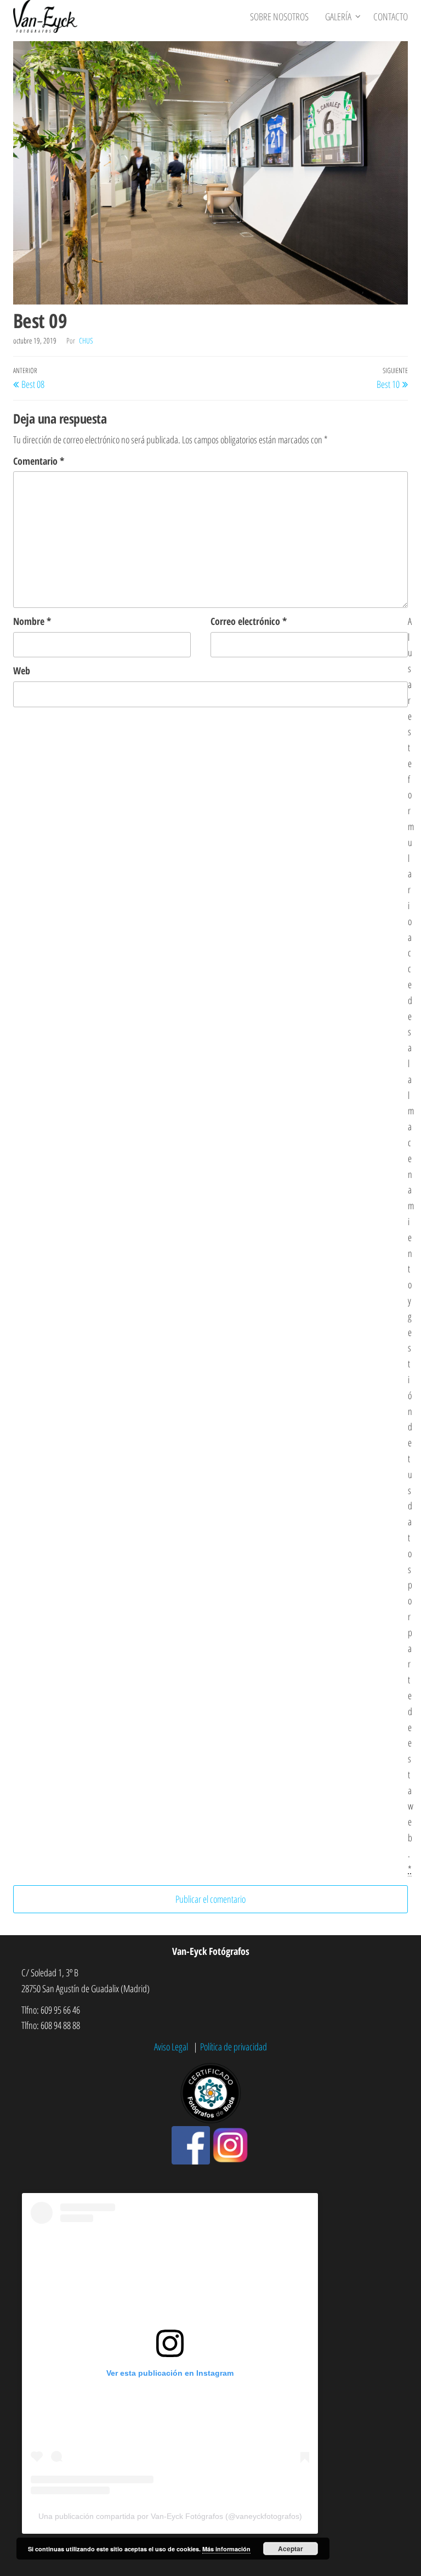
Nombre (32, 621)
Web (22, 670)
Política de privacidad (234, 2047)
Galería (338, 16)
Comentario (39, 461)
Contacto (391, 16)
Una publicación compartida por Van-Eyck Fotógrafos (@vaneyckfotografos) (170, 2516)
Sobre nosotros (279, 16)
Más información (226, 2549)
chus (86, 340)
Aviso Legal (172, 2047)
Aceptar (291, 2549)
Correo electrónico (249, 621)
